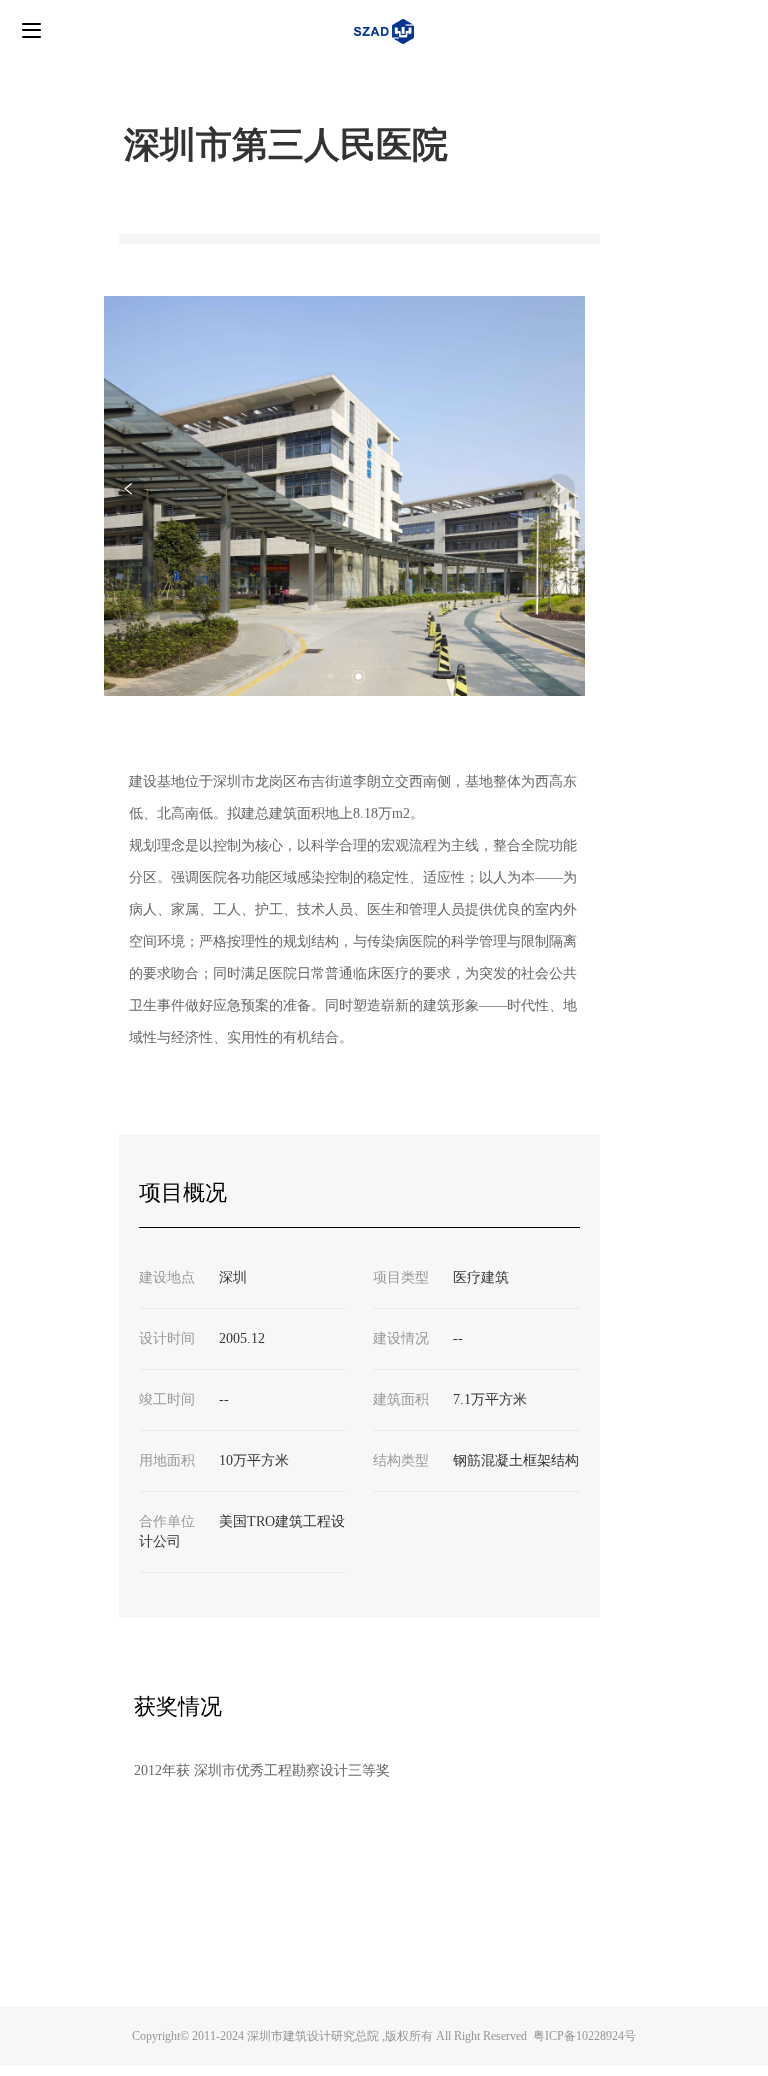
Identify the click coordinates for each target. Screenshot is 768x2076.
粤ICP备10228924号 (584, 2036)
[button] (331, 676)
